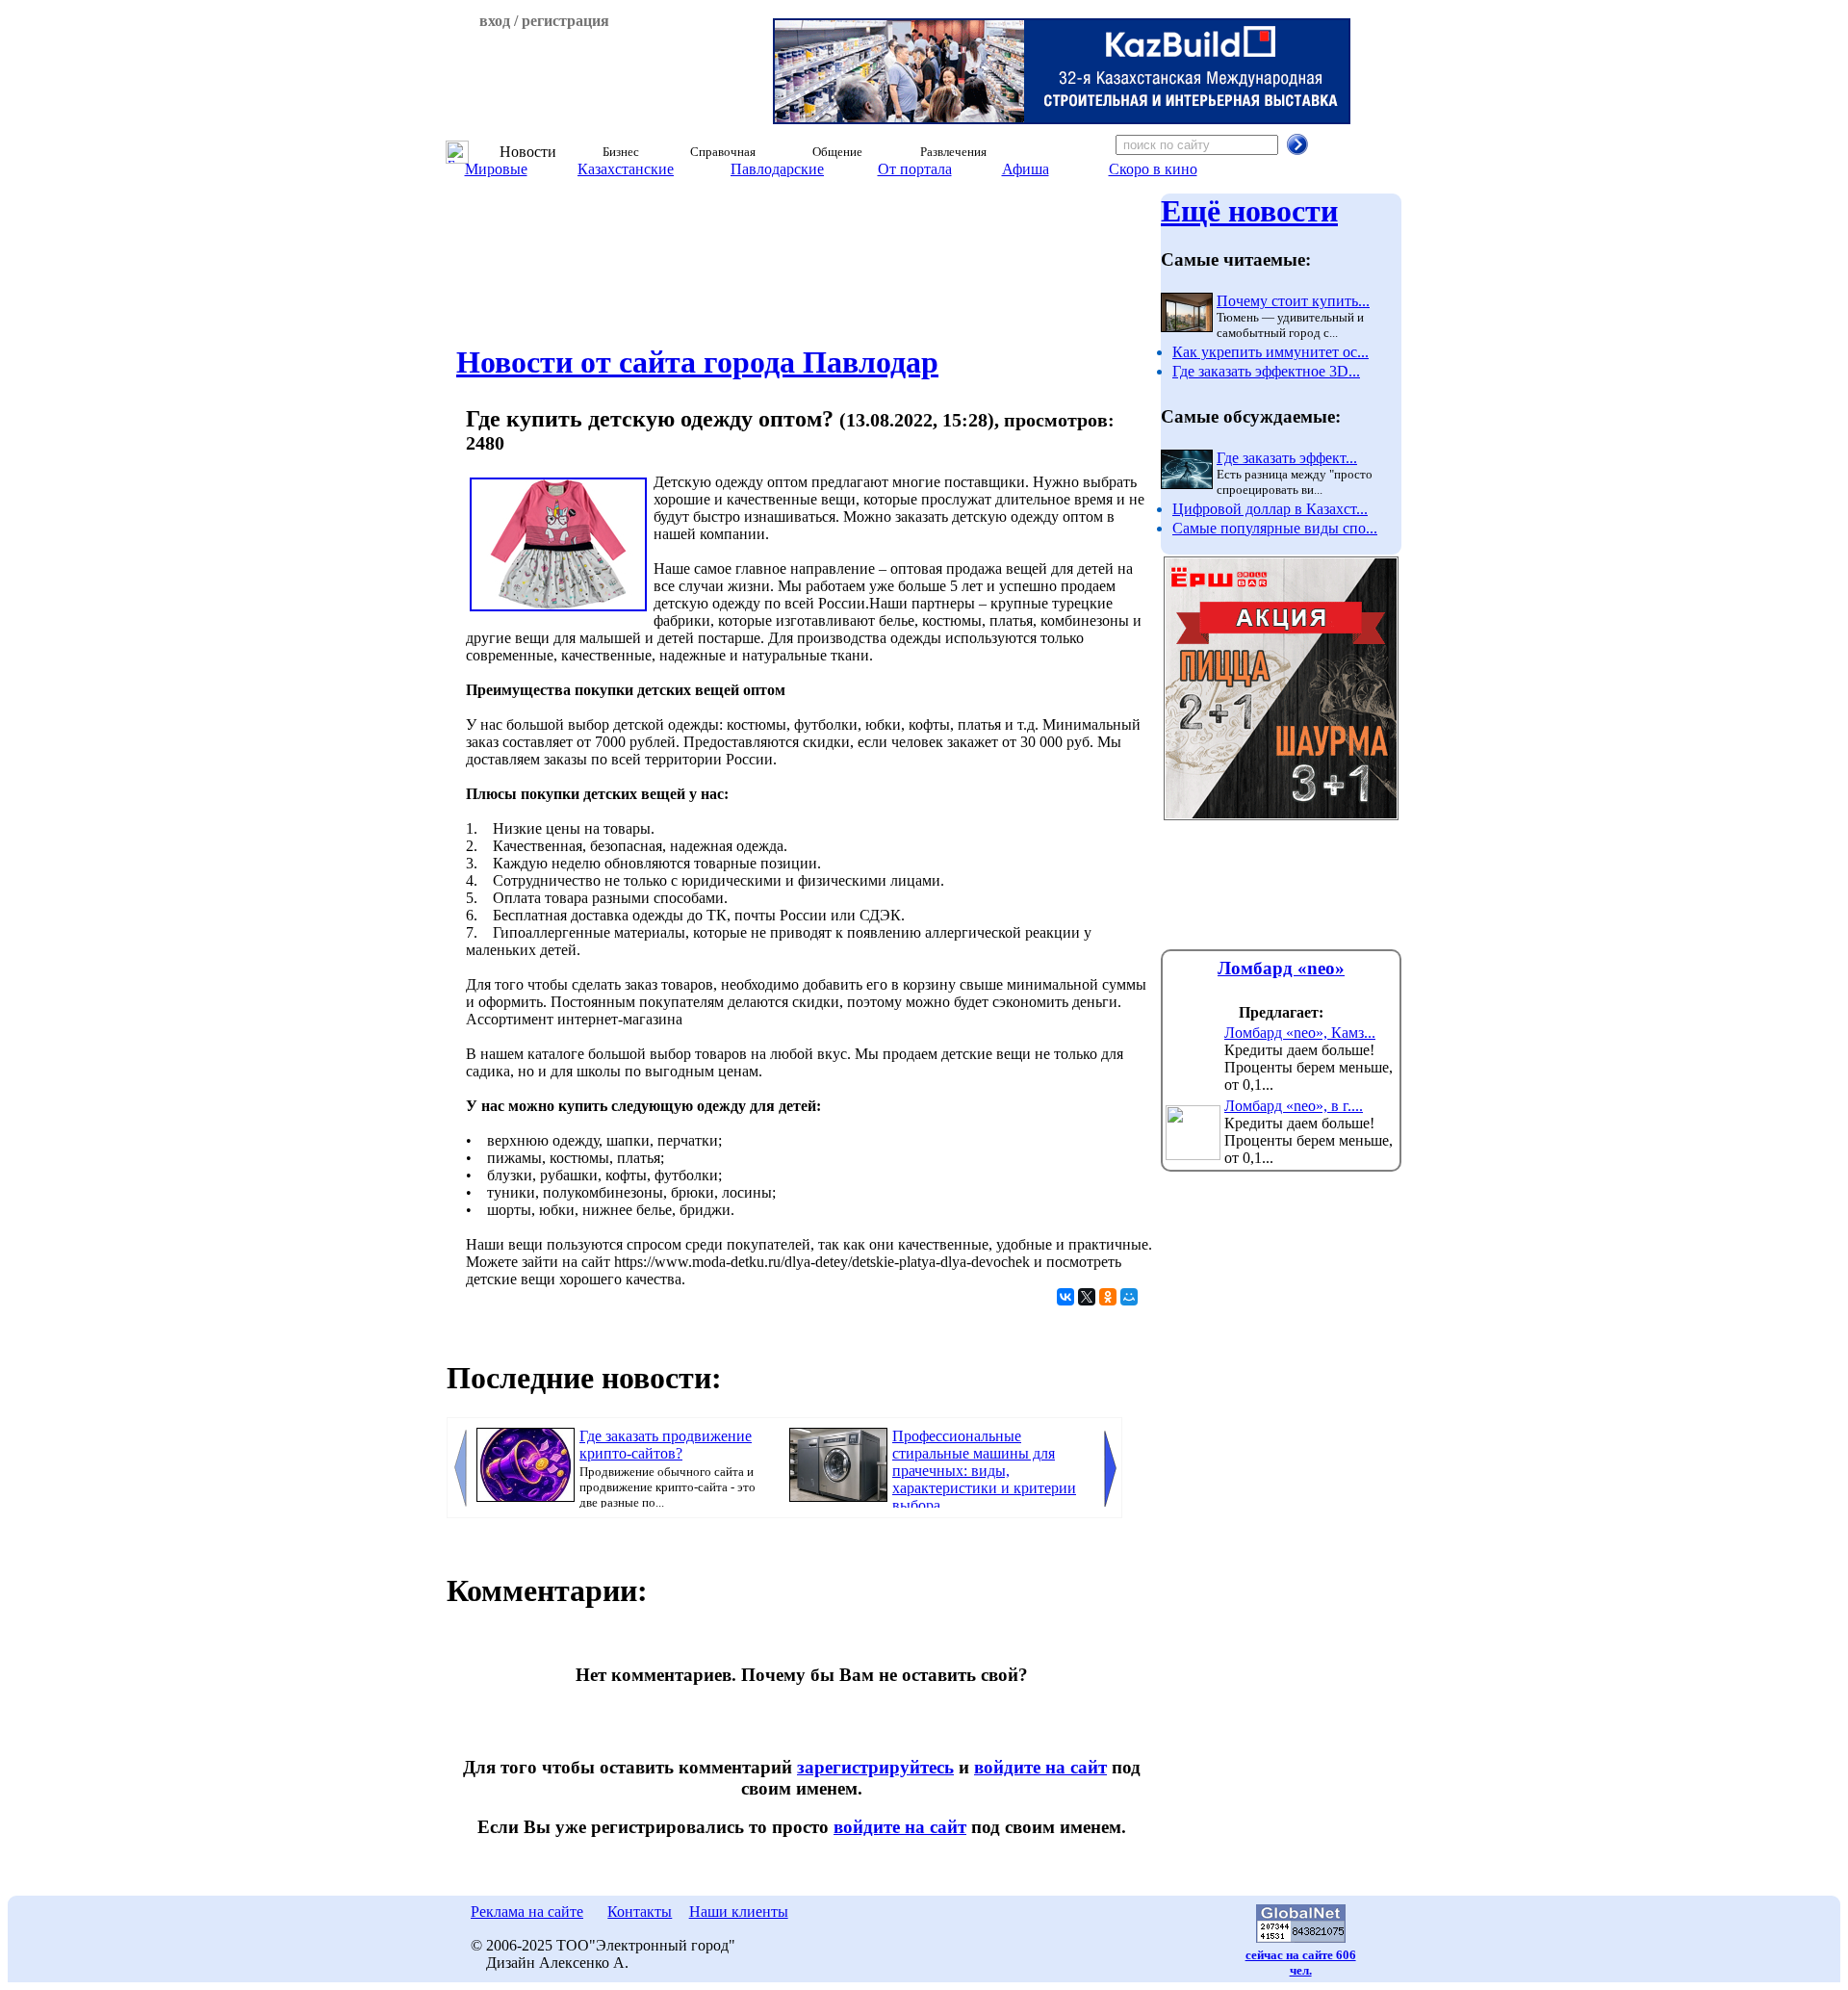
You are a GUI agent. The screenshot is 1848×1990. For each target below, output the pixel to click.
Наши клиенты (739, 1912)
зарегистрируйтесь (875, 1767)
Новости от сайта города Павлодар (697, 362)
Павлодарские (777, 169)
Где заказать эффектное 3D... (1266, 371)
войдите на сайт (1040, 1767)
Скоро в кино (1153, 169)
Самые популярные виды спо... (1275, 528)
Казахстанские (626, 169)
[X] (1087, 1297)
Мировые (496, 169)
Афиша (1026, 169)
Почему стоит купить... (1293, 301)
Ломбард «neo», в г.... (1294, 1106)
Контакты (640, 1912)
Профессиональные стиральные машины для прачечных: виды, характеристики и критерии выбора (984, 1471)
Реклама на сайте (527, 1912)
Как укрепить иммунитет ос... (1270, 352)
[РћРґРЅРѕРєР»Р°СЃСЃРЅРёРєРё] (1108, 1297)
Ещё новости (1249, 211)
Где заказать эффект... (1287, 458)
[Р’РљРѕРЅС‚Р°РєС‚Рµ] (1065, 1297)
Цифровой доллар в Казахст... (1270, 509)
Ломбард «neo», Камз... (1300, 1033)
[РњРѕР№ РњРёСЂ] (1129, 1297)
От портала (915, 169)
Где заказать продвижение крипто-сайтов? (666, 1445)
